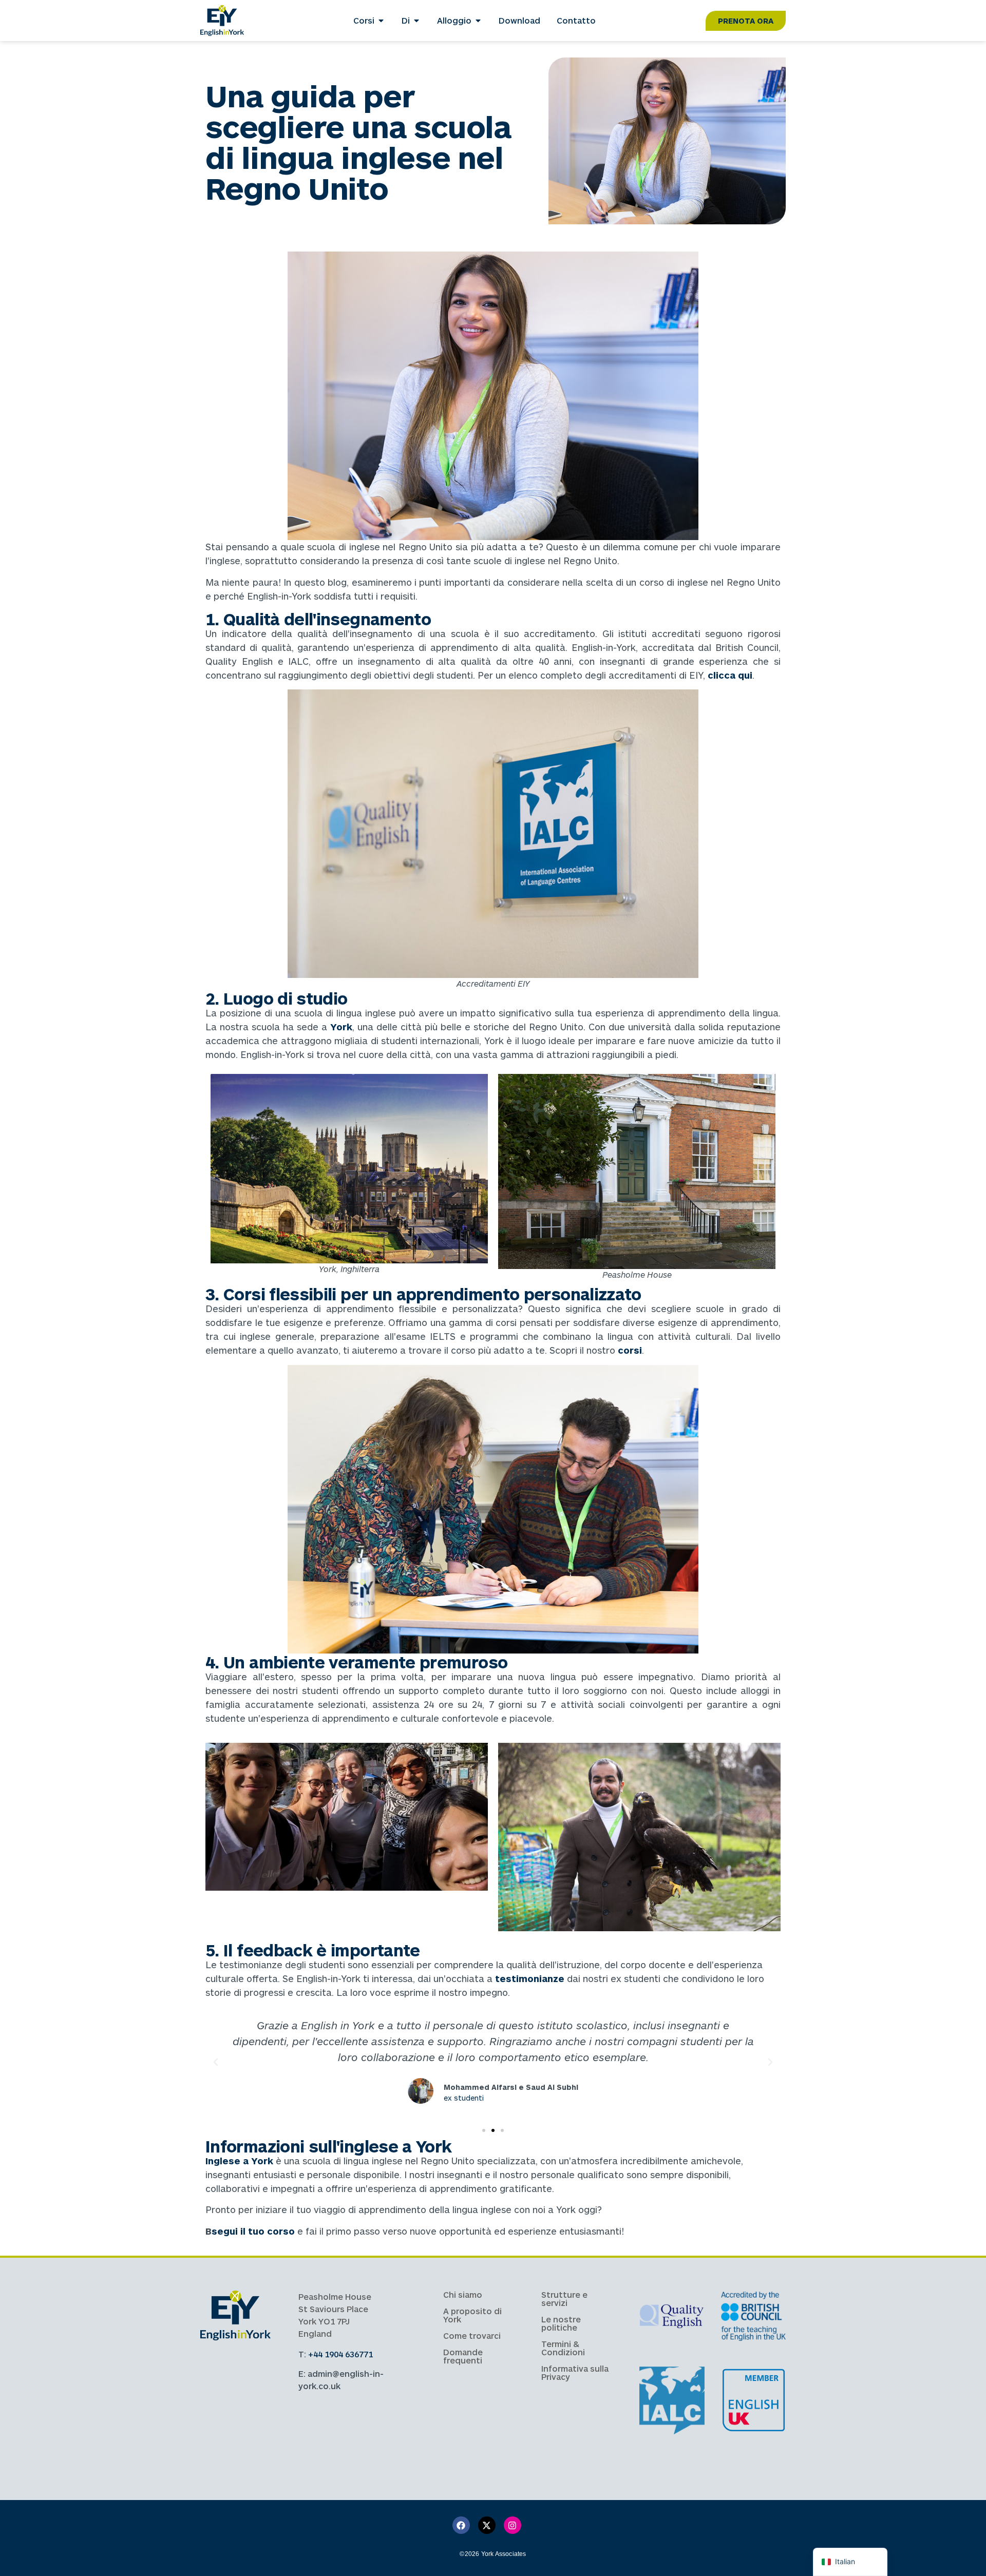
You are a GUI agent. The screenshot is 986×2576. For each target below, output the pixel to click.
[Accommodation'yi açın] (478, 21)
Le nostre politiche (561, 2323)
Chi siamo (463, 2294)
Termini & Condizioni (563, 2348)
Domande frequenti (463, 2356)
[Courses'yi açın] (381, 21)
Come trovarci (472, 2335)
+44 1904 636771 (340, 2354)
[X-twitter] (487, 2525)
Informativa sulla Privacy (575, 2372)
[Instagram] (513, 2525)
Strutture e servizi (564, 2299)
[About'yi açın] (416, 21)
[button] (216, 2062)
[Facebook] (461, 2525)
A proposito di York (472, 2315)
